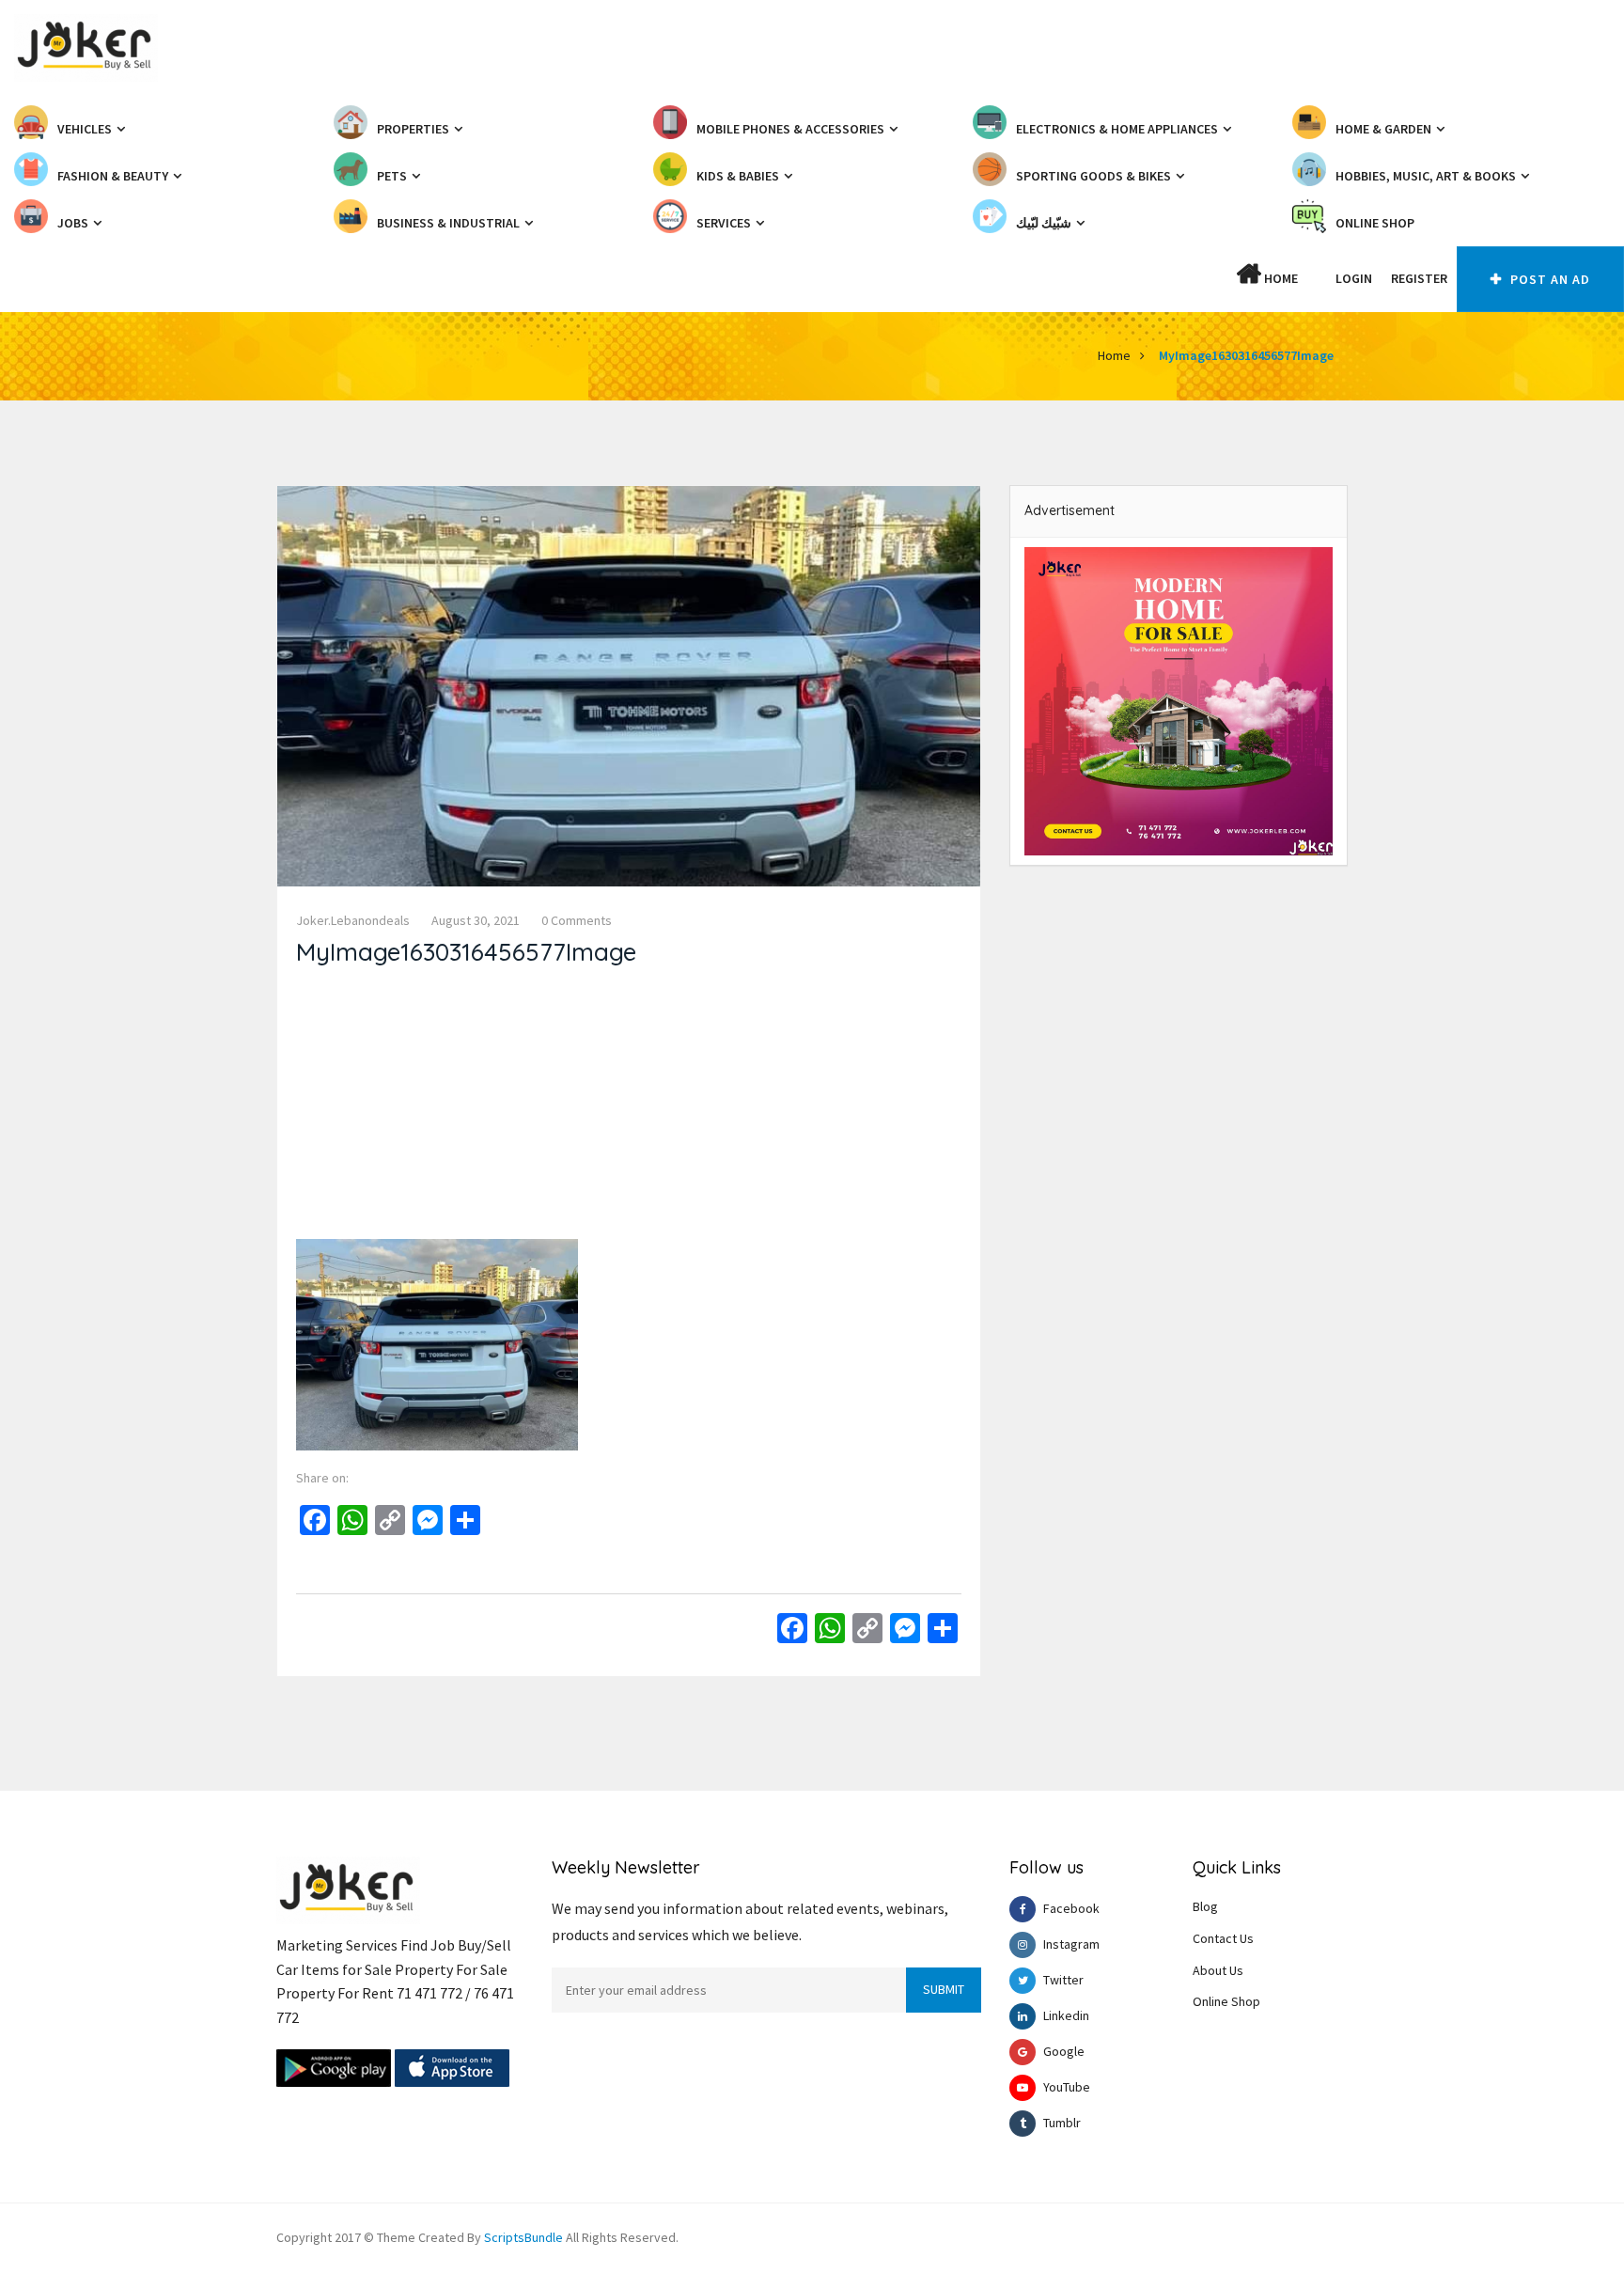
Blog (1205, 1906)
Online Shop (1226, 2001)
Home (1280, 278)
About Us (1218, 1970)
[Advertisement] (629, 1107)
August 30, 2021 (476, 920)
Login (1354, 278)
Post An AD (1548, 279)
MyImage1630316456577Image (1246, 355)
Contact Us (1223, 1938)
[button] (1317, 278)
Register (1419, 278)
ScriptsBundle (523, 2237)
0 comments (577, 920)
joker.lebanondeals (353, 920)
